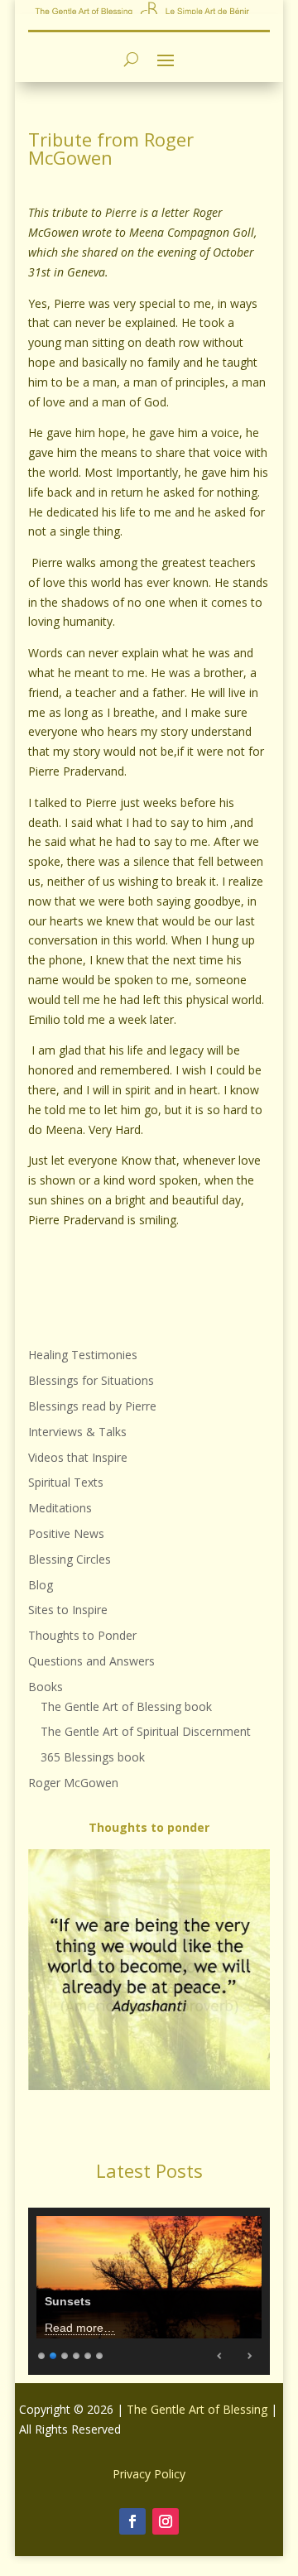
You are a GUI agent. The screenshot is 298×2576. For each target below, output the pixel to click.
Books (46, 1687)
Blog (41, 1585)
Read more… (80, 2328)
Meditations (60, 1508)
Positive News (66, 1533)
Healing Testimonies (83, 1355)
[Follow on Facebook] (132, 2521)
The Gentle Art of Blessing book (126, 1706)
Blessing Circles (70, 1559)
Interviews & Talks (77, 1432)
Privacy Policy (149, 2474)
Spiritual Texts (66, 1482)
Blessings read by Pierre (92, 1406)
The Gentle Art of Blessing (197, 2409)
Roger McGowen (73, 1783)
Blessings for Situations (91, 1380)
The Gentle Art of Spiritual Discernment (146, 1731)
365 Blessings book (93, 1757)
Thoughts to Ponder (82, 1635)
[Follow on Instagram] (166, 2521)
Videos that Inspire (78, 1457)
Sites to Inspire (68, 1610)
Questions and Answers (91, 1661)
